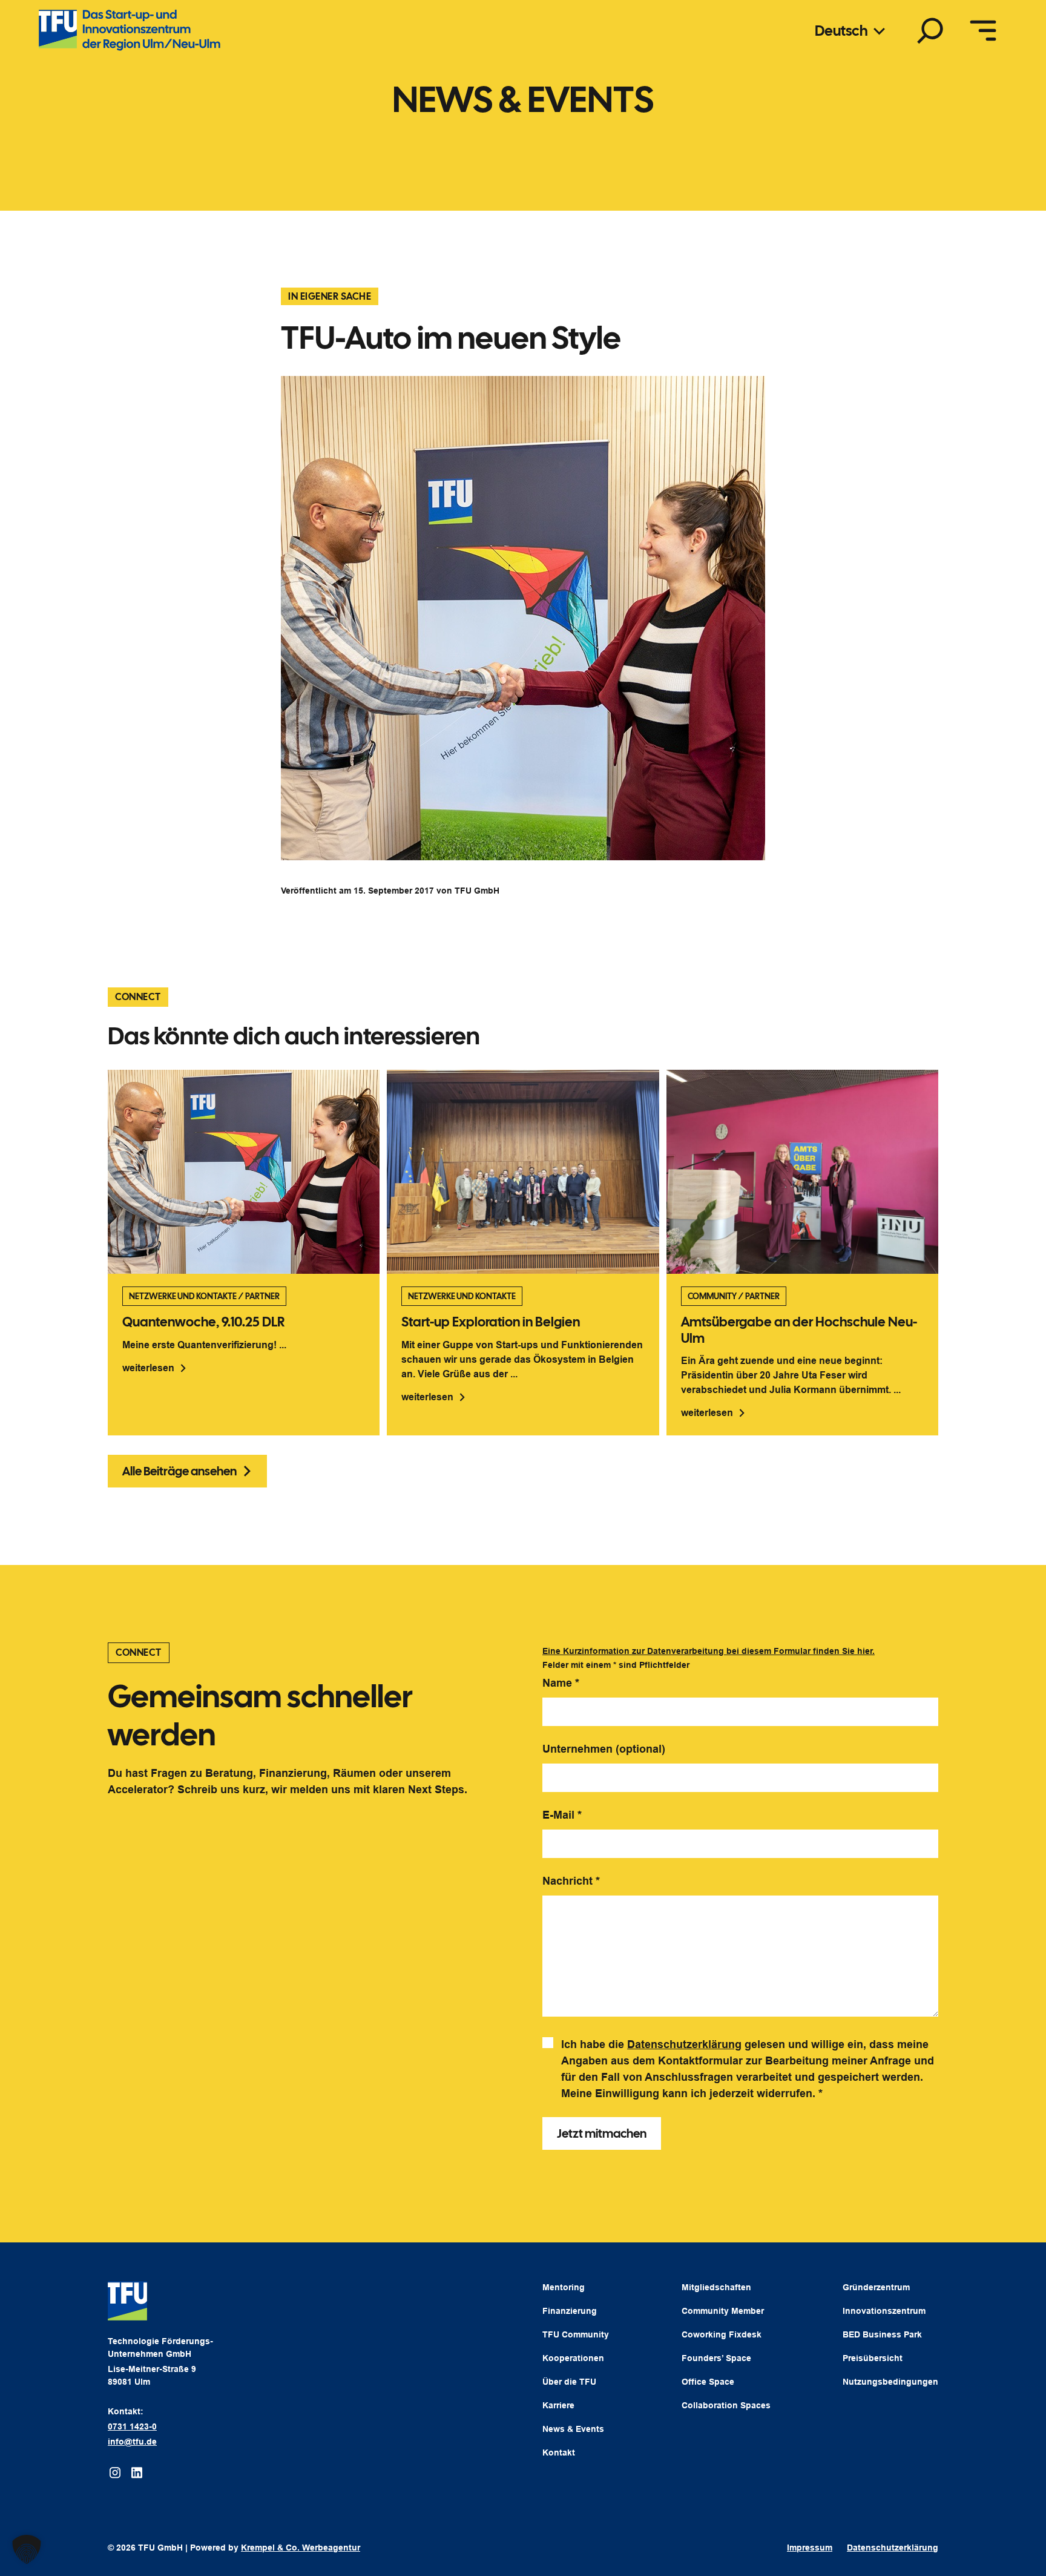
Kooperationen (573, 2358)
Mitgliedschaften (716, 2287)
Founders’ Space (716, 2358)
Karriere (558, 2405)
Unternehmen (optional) (604, 1749)
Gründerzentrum (876, 2287)
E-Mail (562, 1815)
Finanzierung (570, 2311)
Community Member (723, 2311)
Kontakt (559, 2452)
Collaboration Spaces (726, 2405)
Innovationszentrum (884, 2311)
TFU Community (576, 2334)
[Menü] (983, 30)
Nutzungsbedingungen (890, 2382)
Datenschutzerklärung (684, 2044)
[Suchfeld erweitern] (930, 30)
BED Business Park (882, 2334)
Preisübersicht (873, 2358)
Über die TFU (569, 2382)
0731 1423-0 (132, 2426)
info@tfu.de (132, 2442)
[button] (27, 2549)
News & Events (573, 2429)
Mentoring (564, 2287)
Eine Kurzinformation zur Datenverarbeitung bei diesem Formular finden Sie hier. (709, 1651)
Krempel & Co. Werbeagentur (301, 2548)
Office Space (708, 2382)
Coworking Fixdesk (722, 2334)
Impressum (810, 2548)
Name (561, 1683)
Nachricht (571, 1881)
